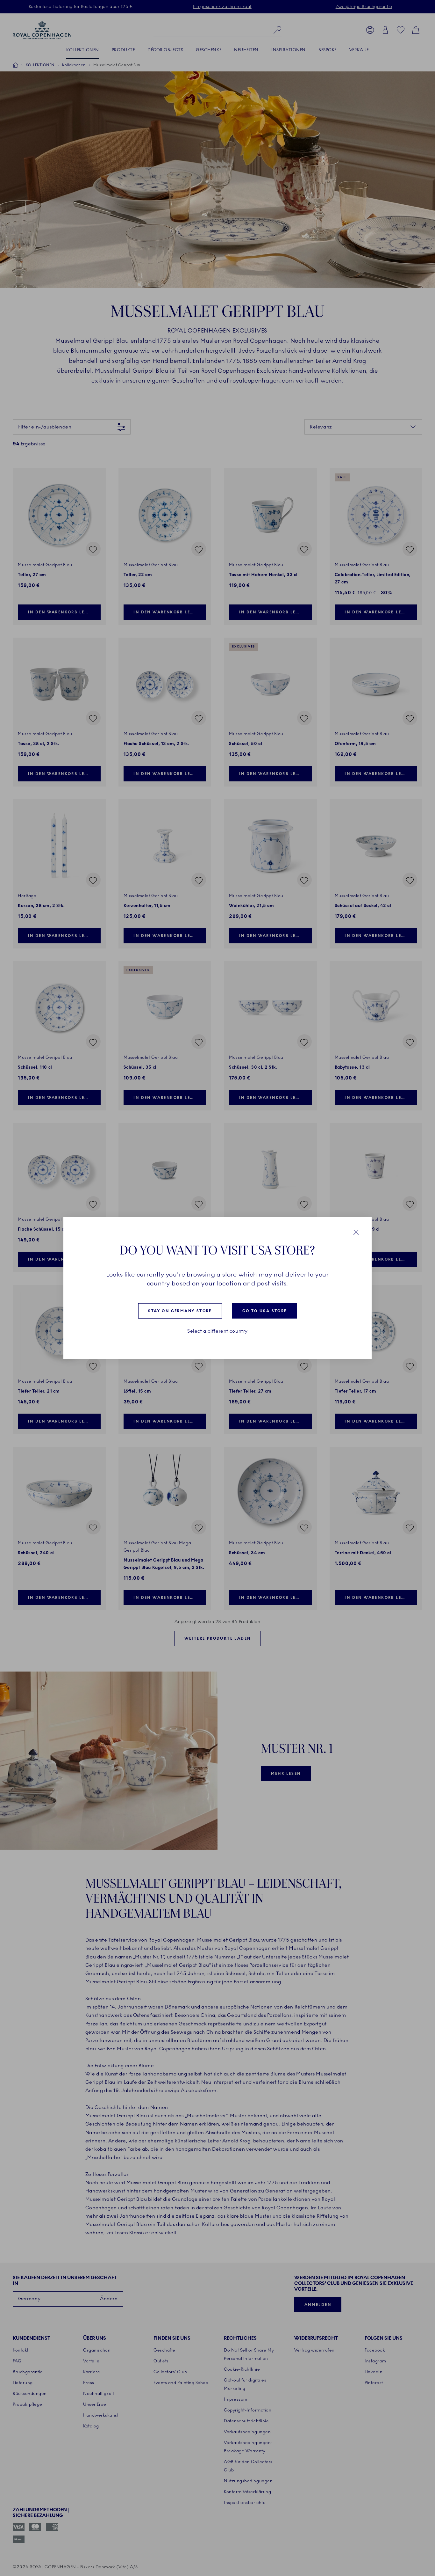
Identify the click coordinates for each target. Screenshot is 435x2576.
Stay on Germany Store (180, 1311)
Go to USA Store (265, 1311)
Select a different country (217, 1331)
